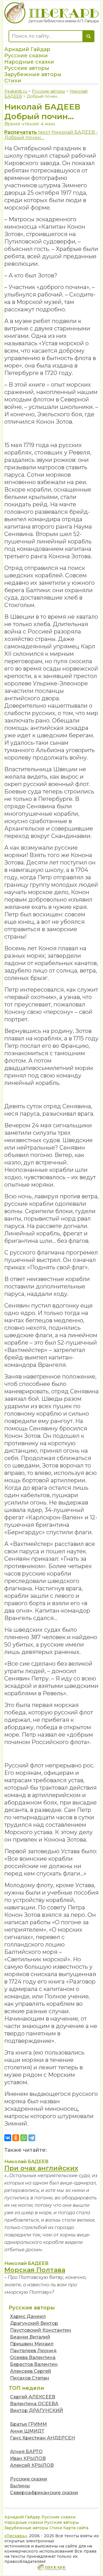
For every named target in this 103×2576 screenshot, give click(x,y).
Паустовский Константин (41, 2330)
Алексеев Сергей (31, 2371)
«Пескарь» (16, 2536)
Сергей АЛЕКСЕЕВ (33, 2397)
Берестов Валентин (34, 2364)
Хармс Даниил (28, 2316)
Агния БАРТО (26, 2452)
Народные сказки (29, 62)
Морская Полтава (35, 2270)
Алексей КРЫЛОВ (32, 2465)
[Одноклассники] (16, 2138)
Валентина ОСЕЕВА (34, 2404)
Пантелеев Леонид (33, 2351)
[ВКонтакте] (8, 2138)
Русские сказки (26, 56)
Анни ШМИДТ (27, 2431)
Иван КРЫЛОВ (28, 2458)
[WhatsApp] (24, 2138)
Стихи (13, 81)
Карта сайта (76, 2528)
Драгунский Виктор (34, 2323)
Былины (20, 2486)
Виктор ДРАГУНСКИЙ (36, 2410)
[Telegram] (32, 2138)
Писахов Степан (30, 2378)
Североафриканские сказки (44, 2493)
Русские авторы (27, 68)
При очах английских (41, 2168)
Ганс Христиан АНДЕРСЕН (42, 2438)
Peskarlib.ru (16, 91)
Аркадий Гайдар (27, 49)
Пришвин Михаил (32, 2344)
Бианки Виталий (30, 2337)
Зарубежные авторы (33, 74)
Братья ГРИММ (28, 2424)
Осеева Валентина (33, 2357)
